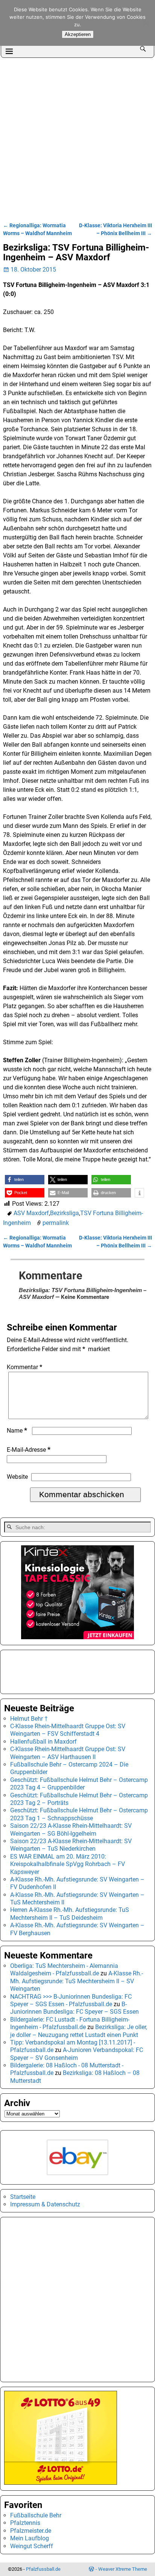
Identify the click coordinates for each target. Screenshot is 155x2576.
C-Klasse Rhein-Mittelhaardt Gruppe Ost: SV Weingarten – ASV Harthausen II (68, 1753)
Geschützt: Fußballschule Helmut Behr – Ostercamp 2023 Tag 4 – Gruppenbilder (79, 1784)
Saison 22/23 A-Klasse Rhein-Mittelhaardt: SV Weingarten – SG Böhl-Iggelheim (71, 1829)
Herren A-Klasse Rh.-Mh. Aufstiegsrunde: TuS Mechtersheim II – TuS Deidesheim (70, 1914)
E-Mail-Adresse (29, 1450)
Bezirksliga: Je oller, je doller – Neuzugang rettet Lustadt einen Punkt (79, 2031)
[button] (25, 1180)
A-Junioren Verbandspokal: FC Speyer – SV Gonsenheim (77, 2054)
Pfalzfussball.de (43, 2569)
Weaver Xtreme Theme (123, 2569)
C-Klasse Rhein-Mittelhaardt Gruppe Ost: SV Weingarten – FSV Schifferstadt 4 (68, 1730)
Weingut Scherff (32, 2546)
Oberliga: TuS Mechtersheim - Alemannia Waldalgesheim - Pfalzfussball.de (64, 1970)
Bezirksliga (65, 1213)
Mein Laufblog (30, 2538)
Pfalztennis (25, 2523)
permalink (56, 1223)
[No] (146, 23)
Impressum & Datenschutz (45, 2204)
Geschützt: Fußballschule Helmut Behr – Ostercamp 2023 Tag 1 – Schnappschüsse (79, 1814)
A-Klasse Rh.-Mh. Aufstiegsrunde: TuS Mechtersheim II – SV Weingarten (77, 1981)
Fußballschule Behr (36, 2515)
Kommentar (24, 1367)
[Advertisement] (77, 139)
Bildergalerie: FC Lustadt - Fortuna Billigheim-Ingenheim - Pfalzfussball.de (70, 2023)
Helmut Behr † (29, 1719)
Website (17, 1477)
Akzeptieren (78, 34)
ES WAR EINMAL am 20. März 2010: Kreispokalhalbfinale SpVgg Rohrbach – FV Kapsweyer (68, 1864)
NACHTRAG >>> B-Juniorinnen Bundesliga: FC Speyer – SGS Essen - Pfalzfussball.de (71, 2000)
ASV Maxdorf (31, 1213)
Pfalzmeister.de (31, 2531)
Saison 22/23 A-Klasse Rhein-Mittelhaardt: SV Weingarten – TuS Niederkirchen (71, 1845)
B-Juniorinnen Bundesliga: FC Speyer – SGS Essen (74, 2008)
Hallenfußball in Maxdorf (43, 1742)
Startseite (23, 2197)
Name (17, 1431)
